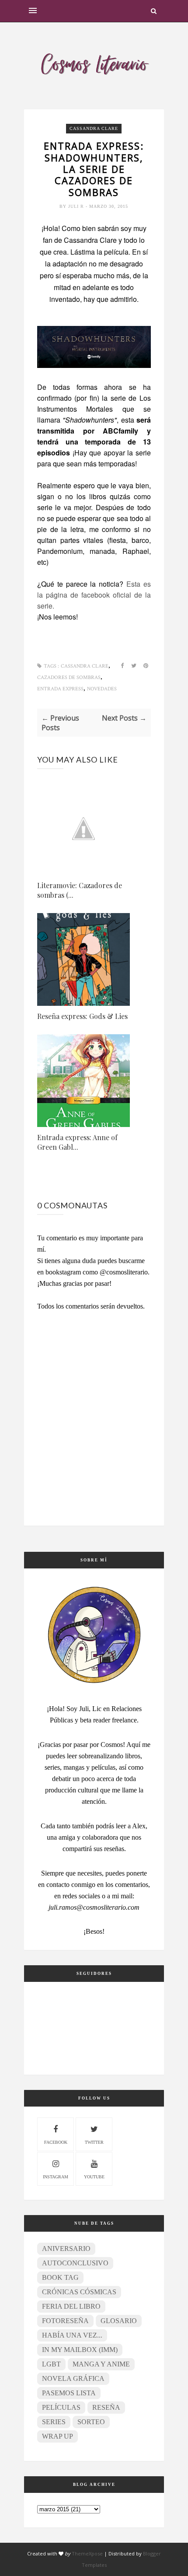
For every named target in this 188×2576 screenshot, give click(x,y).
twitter (94, 2142)
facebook (56, 2142)
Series (54, 2422)
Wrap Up (57, 2436)
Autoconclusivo (75, 2263)
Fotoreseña (65, 2321)
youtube (94, 2177)
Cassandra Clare (94, 128)
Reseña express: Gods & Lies (82, 1016)
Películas (61, 2407)
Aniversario (66, 2249)
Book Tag (60, 2277)
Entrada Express (60, 689)
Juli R (77, 206)
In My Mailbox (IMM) (80, 2350)
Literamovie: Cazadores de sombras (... (80, 890)
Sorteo (91, 2422)
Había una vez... (72, 2335)
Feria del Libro (71, 2306)
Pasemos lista (69, 2393)
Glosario (119, 2321)
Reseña (106, 2407)
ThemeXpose (87, 2553)
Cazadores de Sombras (69, 677)
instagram (56, 2177)
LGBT (51, 2364)
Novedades (102, 689)
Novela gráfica (73, 2378)
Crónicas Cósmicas (79, 2292)
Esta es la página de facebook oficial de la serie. (94, 595)
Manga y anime (101, 2364)
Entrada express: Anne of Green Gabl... (77, 1142)
